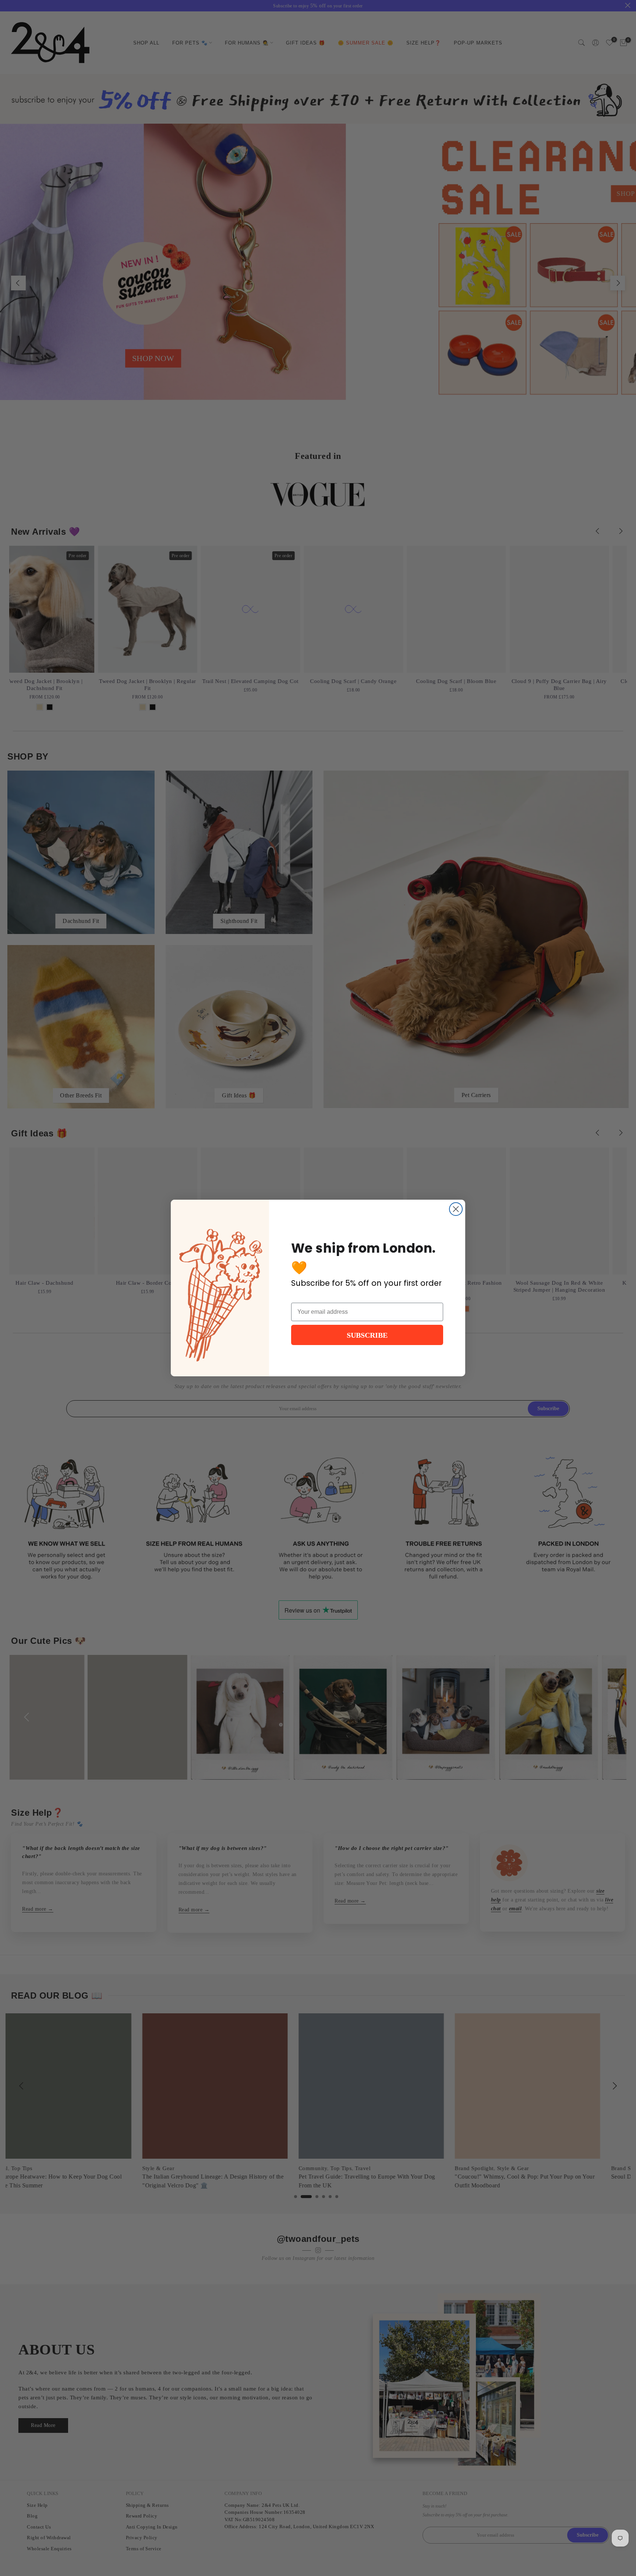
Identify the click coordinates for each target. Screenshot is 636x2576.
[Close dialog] (456, 1209)
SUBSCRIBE (367, 1335)
